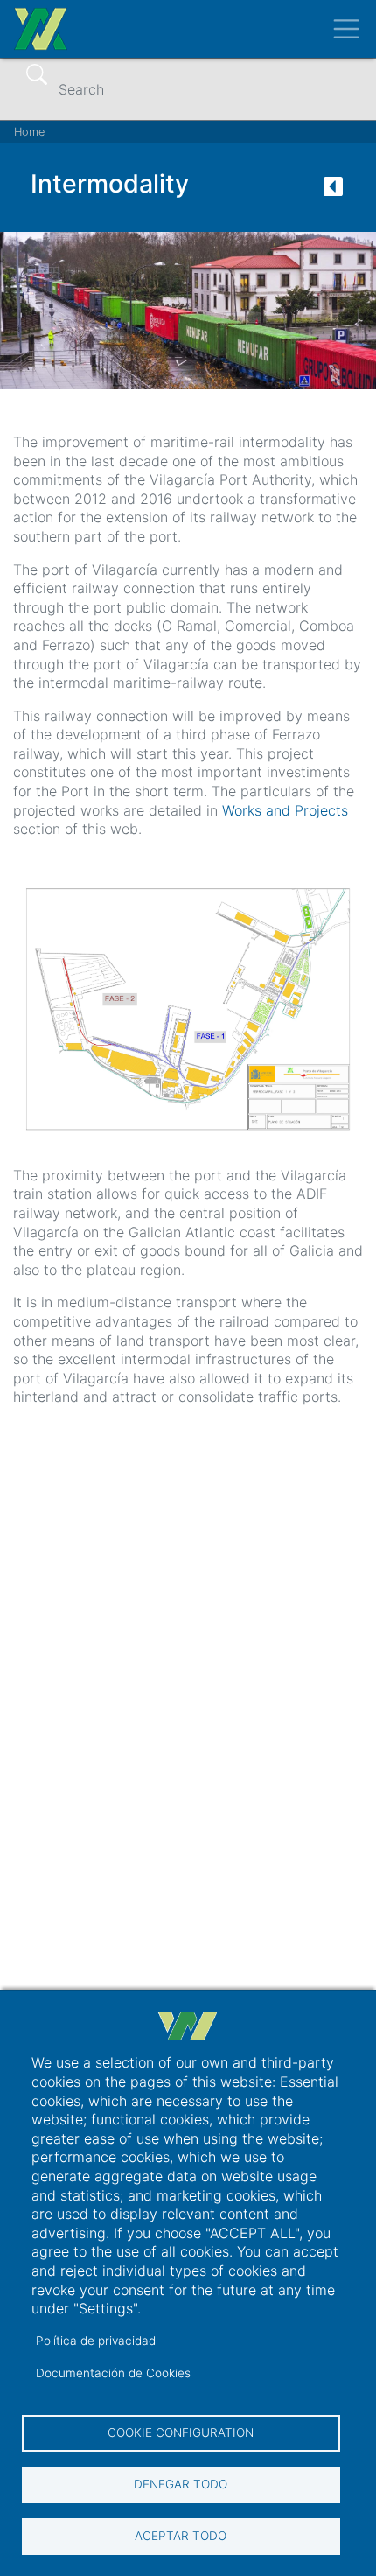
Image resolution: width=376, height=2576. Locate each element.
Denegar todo (181, 2484)
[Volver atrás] (333, 192)
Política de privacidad (96, 2341)
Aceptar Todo (181, 2536)
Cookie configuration (181, 2432)
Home (29, 132)
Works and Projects (285, 810)
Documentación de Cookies (113, 2373)
